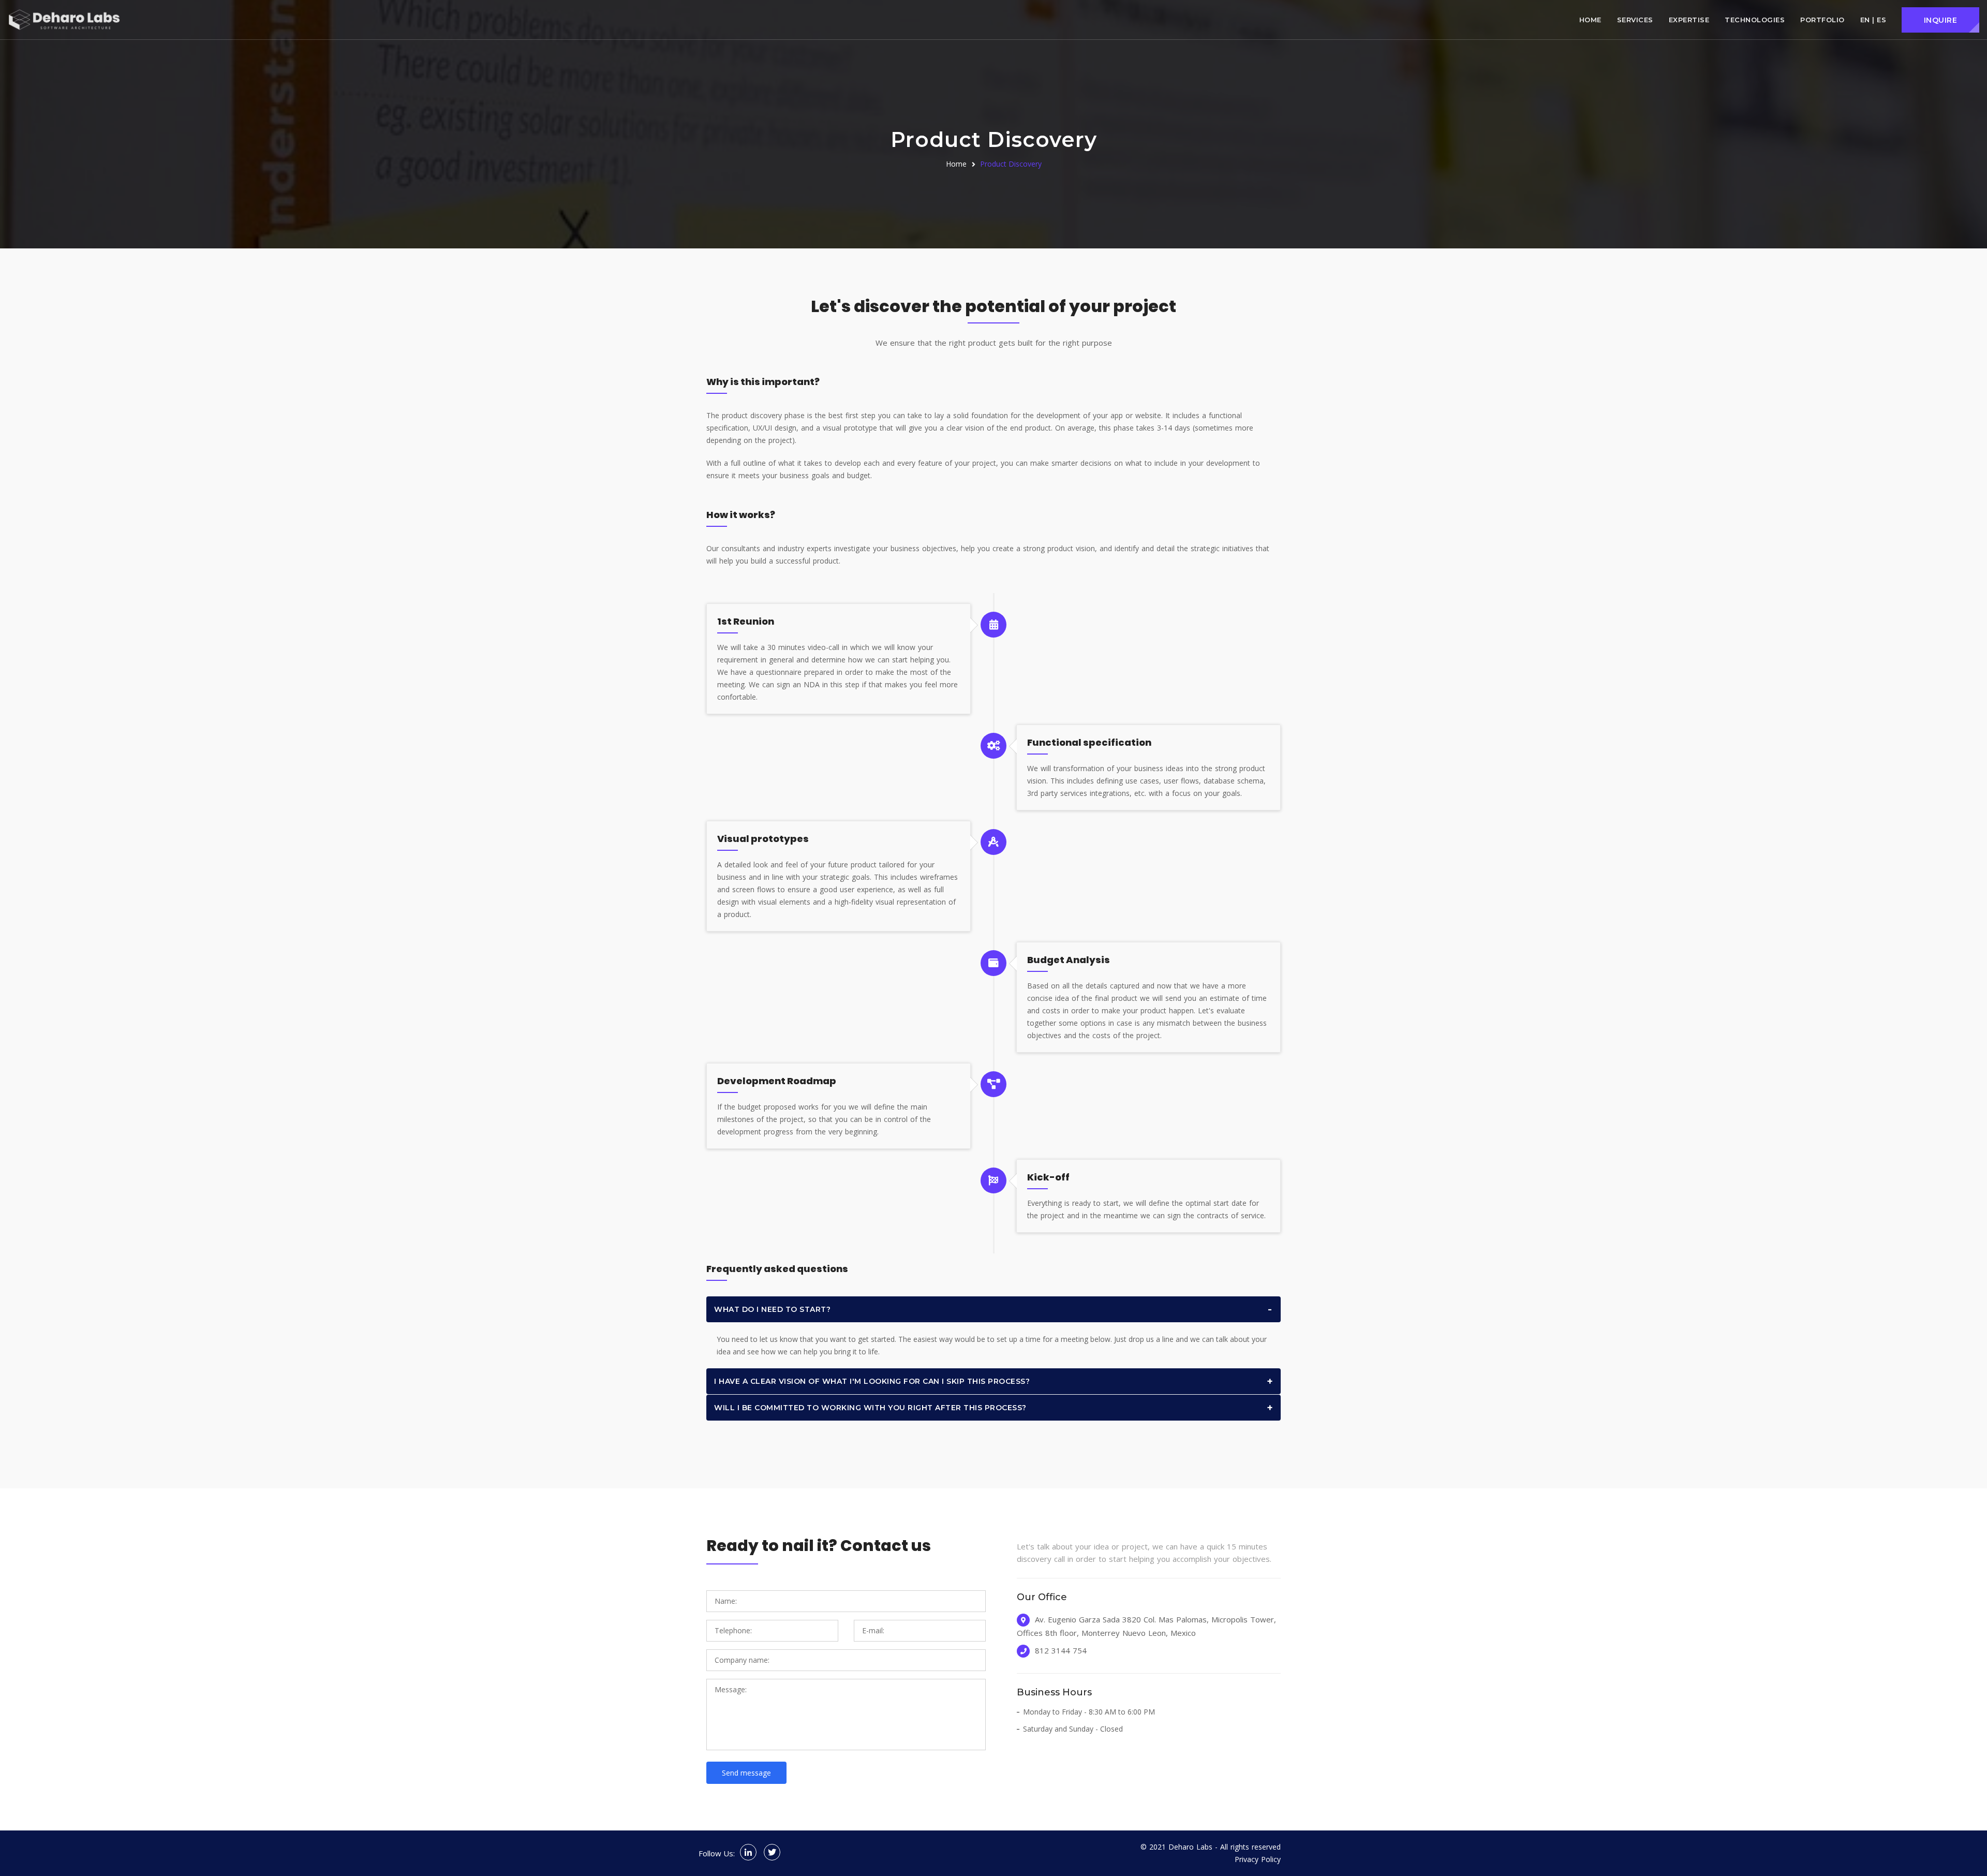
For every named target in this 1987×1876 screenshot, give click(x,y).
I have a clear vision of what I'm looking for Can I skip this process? (872, 1381)
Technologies (1755, 20)
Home (1590, 20)
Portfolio (1822, 20)
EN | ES (1873, 20)
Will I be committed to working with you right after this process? (870, 1408)
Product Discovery (1011, 164)
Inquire (1941, 20)
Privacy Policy (1258, 1859)
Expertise (1689, 20)
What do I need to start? (772, 1309)
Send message (746, 1773)
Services (1635, 20)
